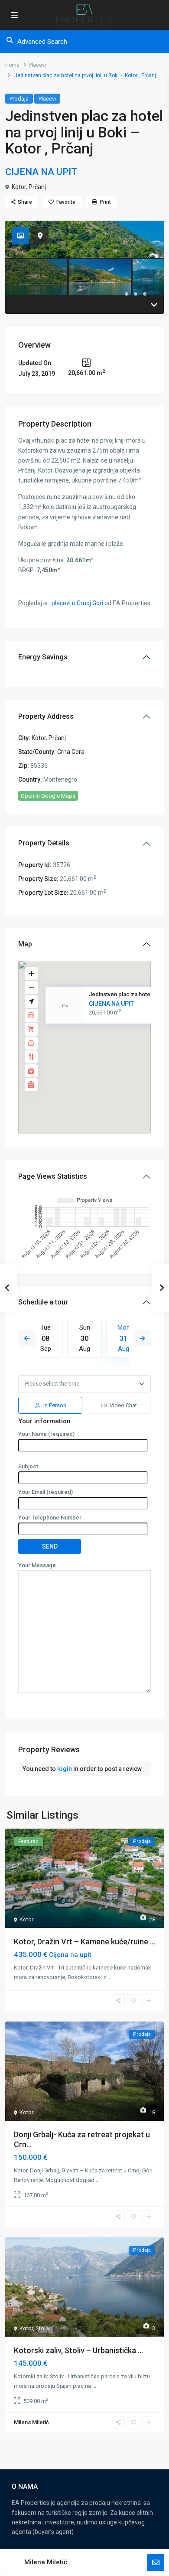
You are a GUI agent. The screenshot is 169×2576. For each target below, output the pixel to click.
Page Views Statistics (53, 1176)
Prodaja (19, 99)
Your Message (37, 1565)
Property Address (46, 716)
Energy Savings (43, 657)
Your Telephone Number (50, 1518)
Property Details (44, 843)
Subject (28, 1466)
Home (12, 65)
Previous (27, 1338)
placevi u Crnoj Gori (77, 603)
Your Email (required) (45, 1492)
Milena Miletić (46, 2562)
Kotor (19, 187)
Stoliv (42, 2328)
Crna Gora (71, 752)
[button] (103, 1052)
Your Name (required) (46, 1434)
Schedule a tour (43, 1302)
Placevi (37, 65)
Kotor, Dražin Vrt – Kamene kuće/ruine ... (84, 1942)
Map (25, 944)
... (109, 1977)
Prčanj (37, 187)
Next (142, 1338)
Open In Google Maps (48, 796)
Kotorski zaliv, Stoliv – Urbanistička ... (78, 2350)
